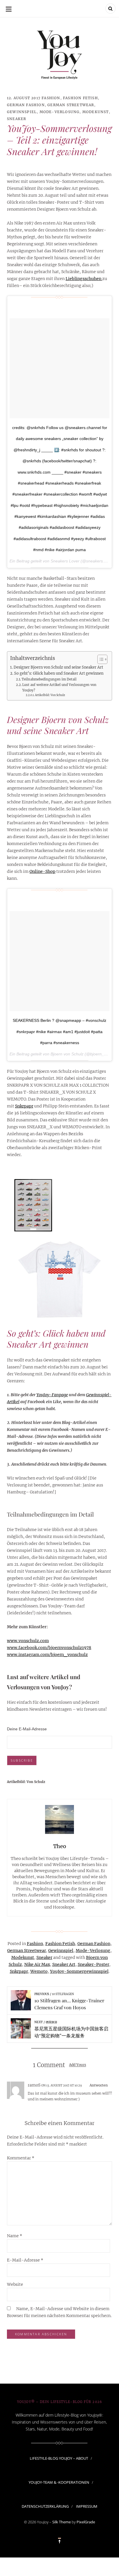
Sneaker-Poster (93, 1964)
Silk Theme (62, 2522)
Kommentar (21, 2158)
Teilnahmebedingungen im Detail (49, 679)
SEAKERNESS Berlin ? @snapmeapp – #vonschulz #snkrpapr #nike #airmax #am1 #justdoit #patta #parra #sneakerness (59, 1032)
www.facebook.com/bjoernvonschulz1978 (49, 1648)
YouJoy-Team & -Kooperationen (59, 2482)
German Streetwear (71, 105)
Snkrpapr (24, 1106)
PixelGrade (86, 2522)
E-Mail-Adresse (25, 2260)
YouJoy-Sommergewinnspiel (79, 1971)
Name (15, 2236)
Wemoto (39, 1971)
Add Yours (78, 2065)
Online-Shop (42, 871)
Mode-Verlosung (60, 112)
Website (15, 2284)
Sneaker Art (64, 1964)
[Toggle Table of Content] (100, 659)
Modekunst (96, 112)
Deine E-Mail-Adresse (27, 1729)
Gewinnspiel (22, 112)
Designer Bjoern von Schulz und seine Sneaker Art (58, 667)
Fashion (51, 98)
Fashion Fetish (80, 98)
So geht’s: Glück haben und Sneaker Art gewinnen (59, 673)
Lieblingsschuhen (84, 279)
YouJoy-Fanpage (52, 1395)
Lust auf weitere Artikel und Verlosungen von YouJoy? (59, 687)
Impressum (87, 2507)
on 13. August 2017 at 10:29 (62, 2085)
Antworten (99, 2085)
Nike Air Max (37, 1964)
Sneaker (16, 119)
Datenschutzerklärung (45, 2507)
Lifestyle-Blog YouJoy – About (59, 2458)
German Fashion (26, 105)
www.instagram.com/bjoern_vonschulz (47, 1655)
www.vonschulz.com (28, 1641)
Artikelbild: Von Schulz (50, 695)
